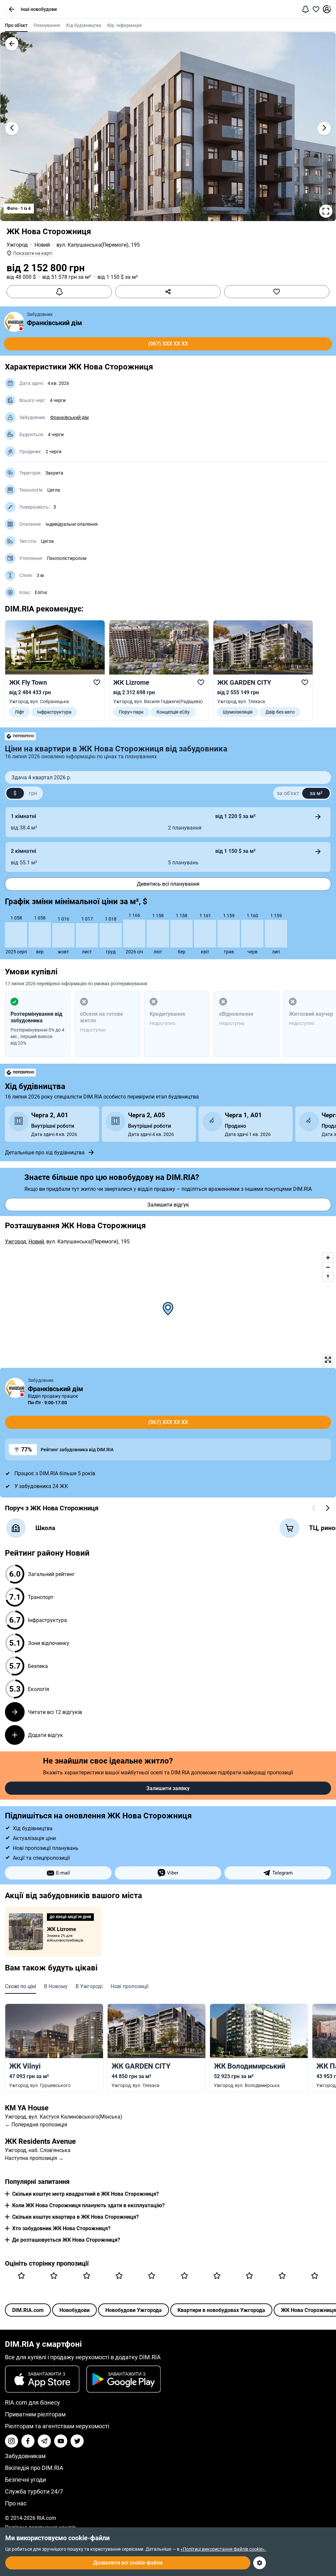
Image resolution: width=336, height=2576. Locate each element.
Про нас (16, 2503)
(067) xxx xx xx (168, 344)
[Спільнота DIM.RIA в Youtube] (61, 2441)
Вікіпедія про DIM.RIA (34, 2468)
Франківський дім (54, 323)
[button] (11, 9)
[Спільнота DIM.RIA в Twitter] (77, 2441)
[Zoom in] (328, 1258)
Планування (47, 25)
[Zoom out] (328, 1267)
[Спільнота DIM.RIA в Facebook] (28, 2441)
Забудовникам (25, 2456)
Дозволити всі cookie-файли (128, 2563)
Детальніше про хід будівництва (45, 1153)
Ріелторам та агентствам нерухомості (57, 2426)
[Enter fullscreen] (328, 1360)
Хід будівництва (84, 25)
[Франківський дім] (14, 322)
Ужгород (17, 245)
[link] (55, 670)
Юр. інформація (125, 25)
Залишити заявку (168, 1788)
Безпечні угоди (25, 2480)
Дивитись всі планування (168, 884)
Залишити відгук (168, 1205)
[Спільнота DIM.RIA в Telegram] (44, 2441)
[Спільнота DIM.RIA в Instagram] (11, 2441)
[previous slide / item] (12, 128)
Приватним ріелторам (35, 2414)
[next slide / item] (324, 128)
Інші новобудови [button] (39, 9)
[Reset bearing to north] (328, 1277)
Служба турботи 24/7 (34, 2491)
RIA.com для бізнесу (32, 2402)
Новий (42, 245)
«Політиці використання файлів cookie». (223, 2549)
